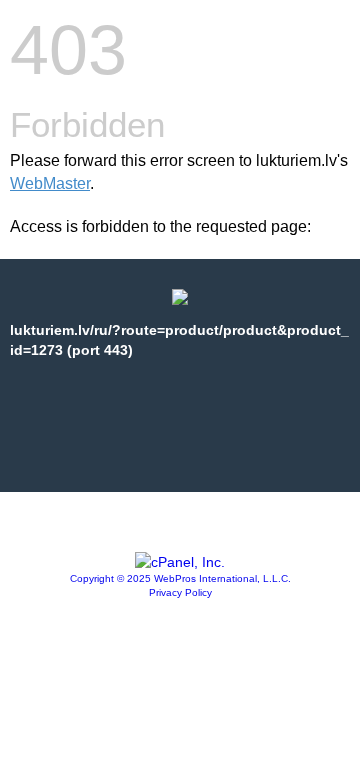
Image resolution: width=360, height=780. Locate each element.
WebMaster (50, 183)
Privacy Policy (180, 592)
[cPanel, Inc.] (180, 562)
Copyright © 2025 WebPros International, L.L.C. (180, 578)
